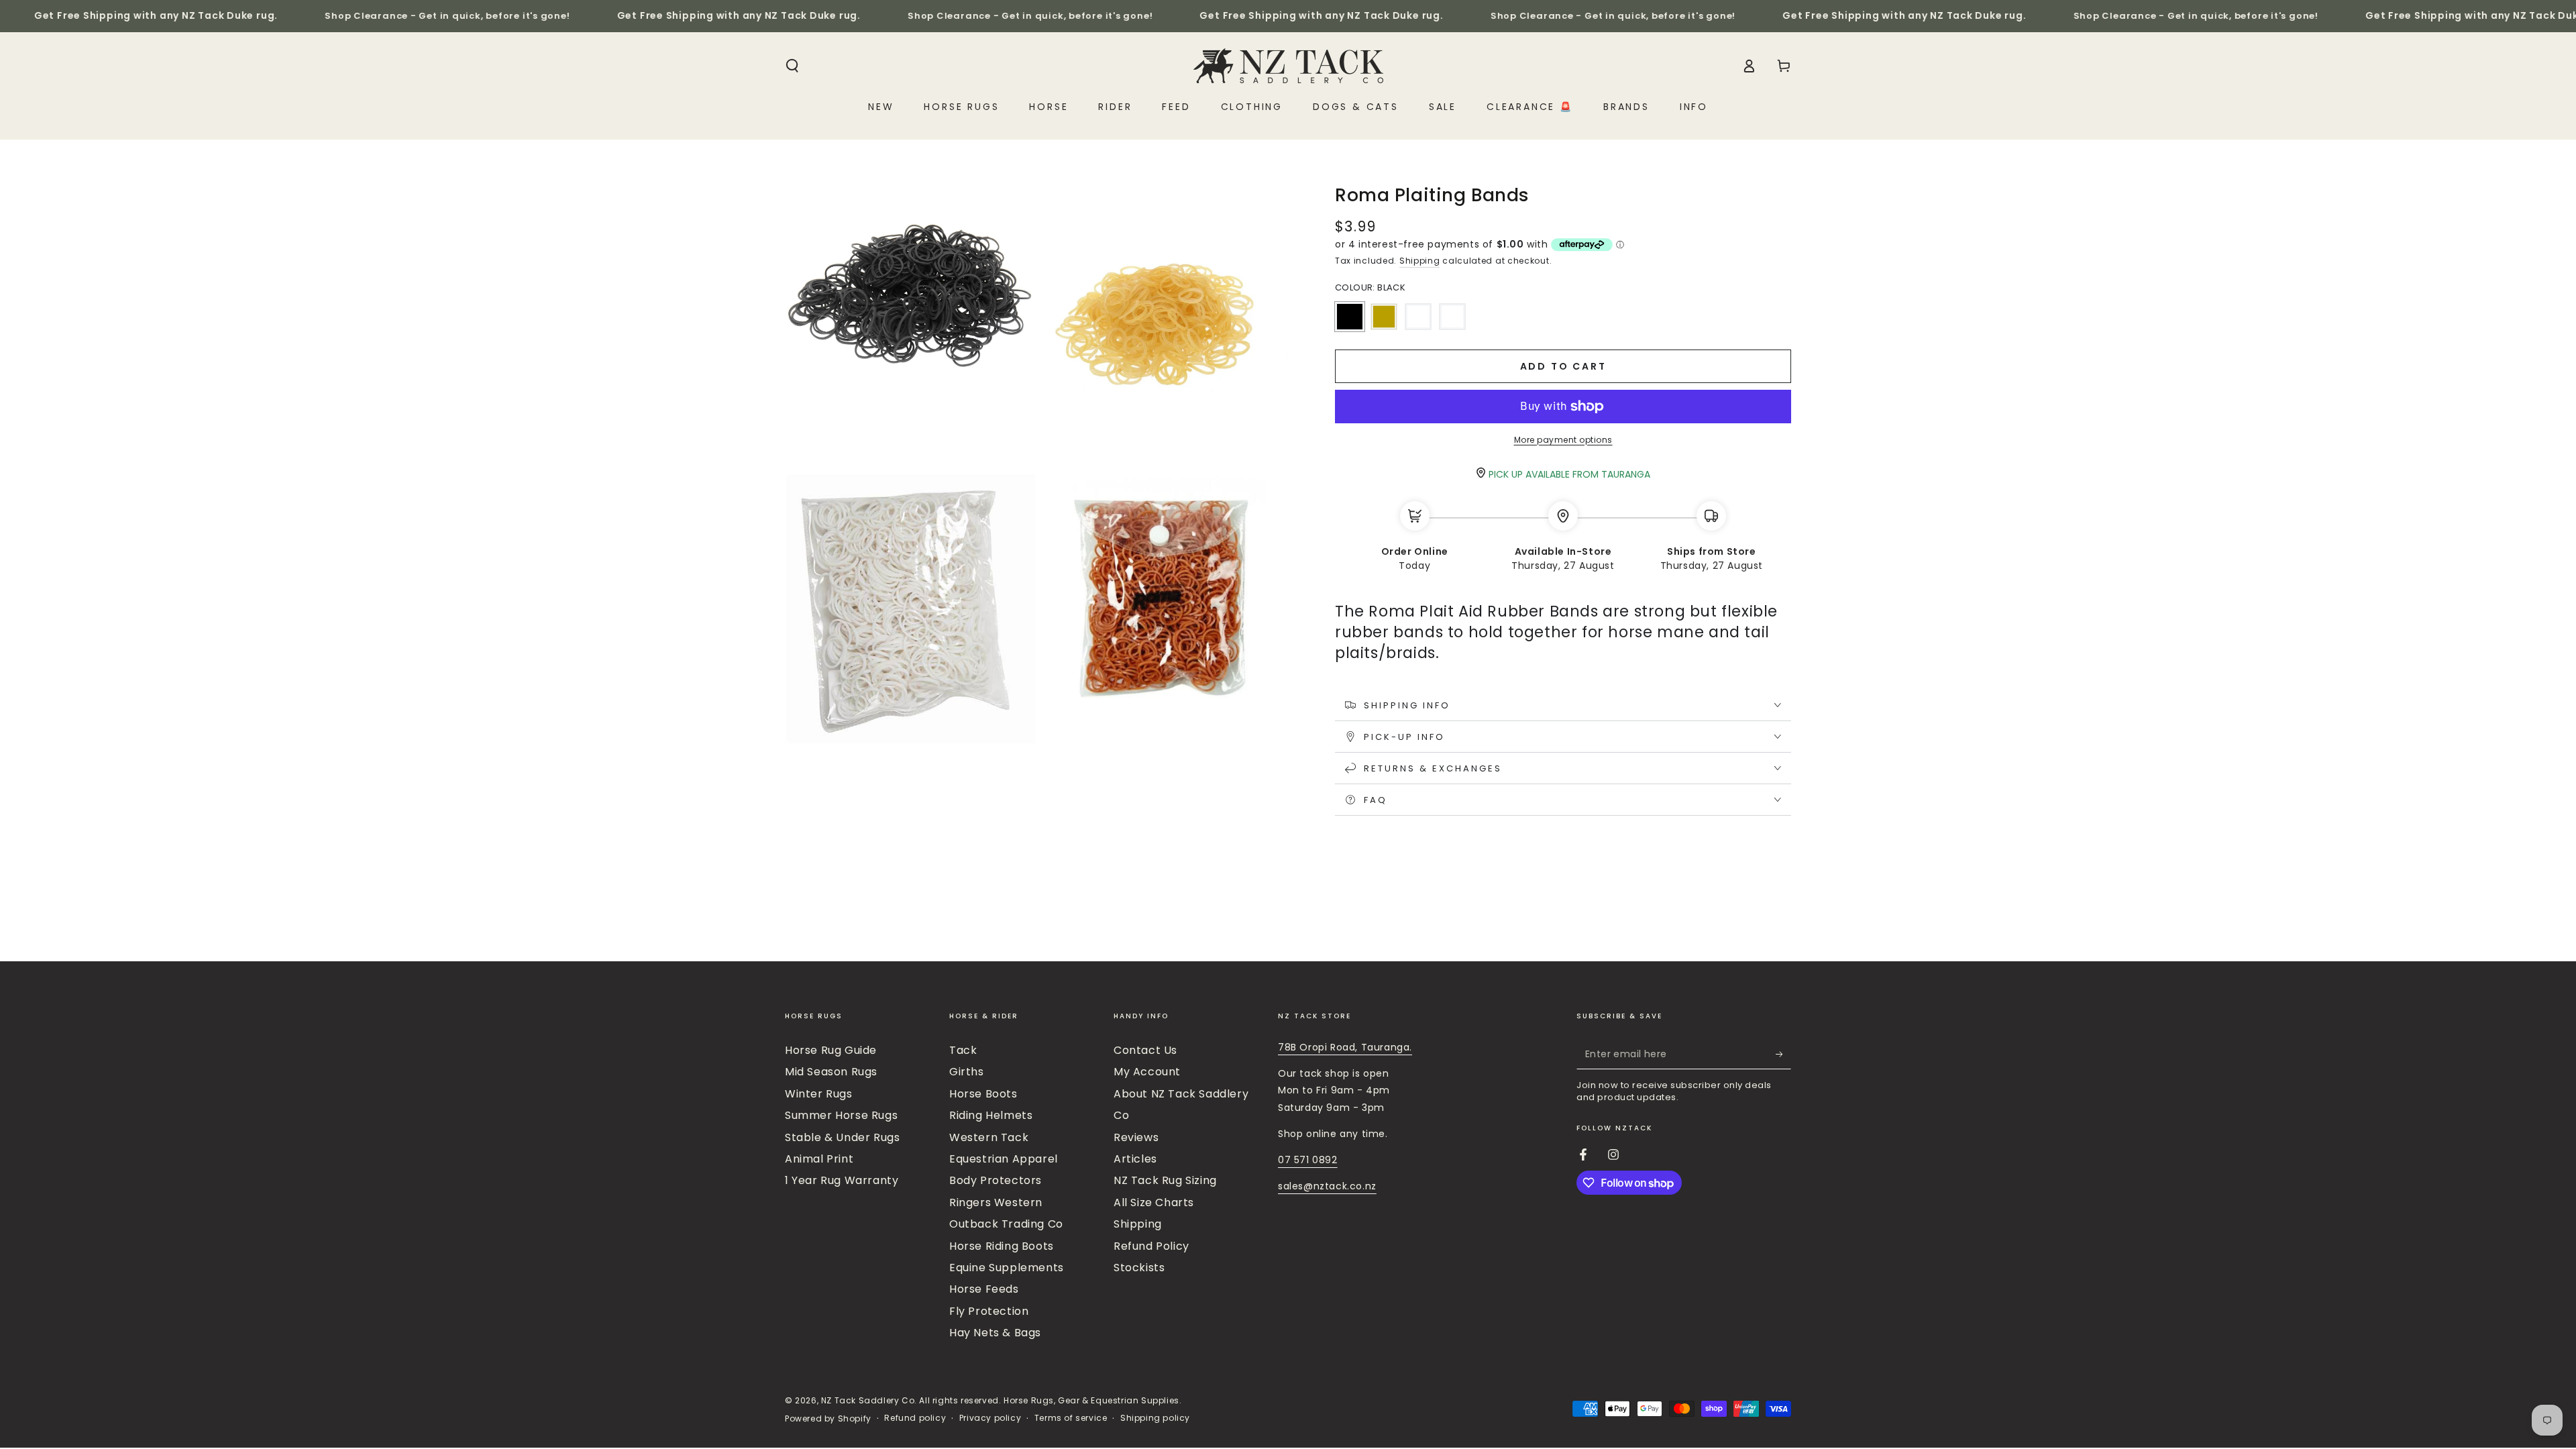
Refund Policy (1151, 1246)
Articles (1135, 1159)
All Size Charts (1154, 1202)
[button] (792, 66)
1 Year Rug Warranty (842, 1180)
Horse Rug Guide (831, 1050)
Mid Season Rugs (831, 1072)
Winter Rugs (819, 1094)
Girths (967, 1072)
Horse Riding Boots (1002, 1246)
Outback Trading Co (1006, 1224)
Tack (963, 1050)
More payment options (1563, 440)
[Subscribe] (1783, 1054)
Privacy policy (990, 1418)
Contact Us (1145, 1050)
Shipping (1420, 261)
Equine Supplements (1007, 1268)
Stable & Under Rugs (842, 1137)
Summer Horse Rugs (841, 1115)
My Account (1147, 1072)
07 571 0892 (1308, 1160)
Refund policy (915, 1418)
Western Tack (989, 1137)
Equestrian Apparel (1004, 1159)
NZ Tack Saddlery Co (868, 1400)
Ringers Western (996, 1202)
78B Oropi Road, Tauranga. (1345, 1047)
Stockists (1139, 1268)
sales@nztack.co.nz (1327, 1186)
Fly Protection (989, 1311)
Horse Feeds (984, 1289)
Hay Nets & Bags (995, 1333)
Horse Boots (983, 1094)
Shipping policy (1155, 1418)
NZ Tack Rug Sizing (1165, 1180)
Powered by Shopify (828, 1419)
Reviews (1136, 1137)
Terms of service (1071, 1418)
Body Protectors (996, 1180)
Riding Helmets (991, 1115)
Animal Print (819, 1159)
